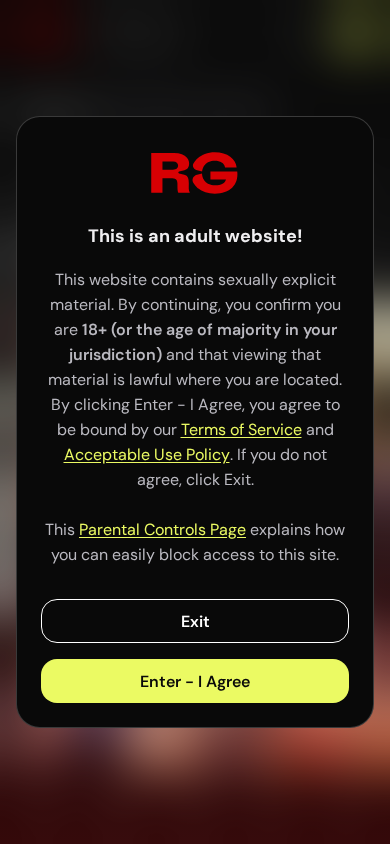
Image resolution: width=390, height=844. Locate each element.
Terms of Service (241, 429)
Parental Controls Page (162, 529)
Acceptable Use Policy (147, 454)
